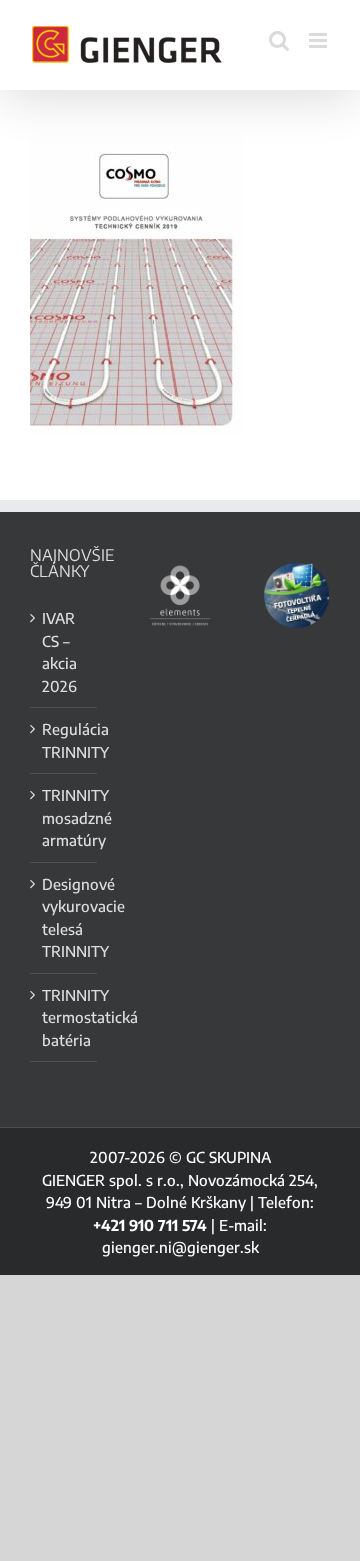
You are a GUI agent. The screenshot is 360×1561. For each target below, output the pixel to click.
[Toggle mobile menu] (319, 40)
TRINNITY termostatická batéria (64, 1017)
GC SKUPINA (228, 1157)
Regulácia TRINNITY (64, 740)
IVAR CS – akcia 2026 (59, 652)
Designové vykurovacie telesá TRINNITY (64, 918)
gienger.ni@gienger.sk (180, 1247)
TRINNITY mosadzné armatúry (64, 817)
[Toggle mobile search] (279, 40)
